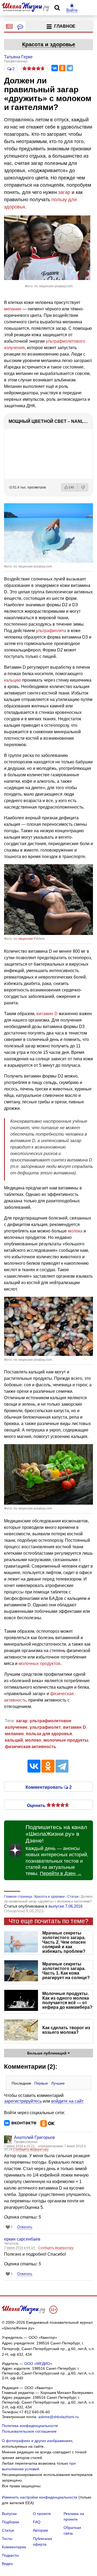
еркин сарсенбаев (22, 2239)
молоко (33, 1740)
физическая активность (31, 1747)
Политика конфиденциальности (30, 2426)
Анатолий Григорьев (34, 2137)
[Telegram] (70, 68)
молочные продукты (66, 1740)
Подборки (11, 2522)
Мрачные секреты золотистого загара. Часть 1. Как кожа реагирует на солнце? (66, 1971)
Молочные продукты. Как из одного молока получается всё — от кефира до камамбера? (67, 2000)
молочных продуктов (39, 1663)
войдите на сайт (67, 2101)
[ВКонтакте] (55, 68)
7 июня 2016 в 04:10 (20, 2248)
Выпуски (9, 2514)
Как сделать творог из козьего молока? (66, 2030)
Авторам (40, 2530)
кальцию (13, 680)
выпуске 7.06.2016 (65, 1906)
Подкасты (10, 2555)
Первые (41, 2083)
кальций (14, 1740)
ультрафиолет (45, 1727)
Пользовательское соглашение (29, 2431)
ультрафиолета (51, 631)
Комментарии (14, 2547)
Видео (7, 2564)
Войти (72, 10)
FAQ (37, 2522)
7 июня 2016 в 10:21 (20, 2146)
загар (64, 192)
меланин (13, 309)
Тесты (7, 2539)
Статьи (8, 2530)
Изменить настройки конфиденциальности (40, 2497)
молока (75, 1231)
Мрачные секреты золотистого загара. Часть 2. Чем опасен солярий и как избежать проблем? (64, 1942)
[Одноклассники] (62, 68)
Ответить (25, 2227)
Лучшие (58, 2083)
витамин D (47, 1014)
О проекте (42, 2514)
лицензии (25, 939)
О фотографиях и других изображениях (37, 2441)
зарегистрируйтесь (23, 2101)
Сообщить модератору (31, 2149)
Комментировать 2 (49, 1787)
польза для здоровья (49, 1734)
